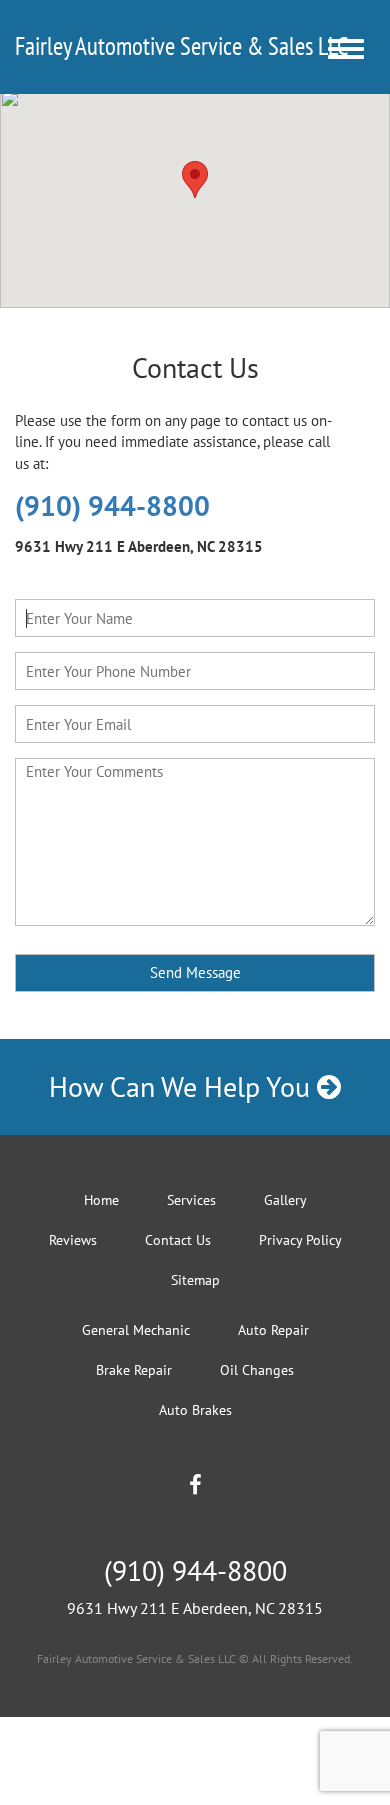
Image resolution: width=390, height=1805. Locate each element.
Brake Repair (134, 1370)
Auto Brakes (195, 1410)
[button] (195, 179)
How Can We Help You (183, 1086)
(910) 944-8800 (112, 505)
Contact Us (178, 1240)
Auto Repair (273, 1330)
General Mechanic (136, 1330)
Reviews (73, 1240)
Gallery (285, 1200)
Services (191, 1200)
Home (101, 1200)
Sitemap (195, 1280)
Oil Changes (257, 1370)
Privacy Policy (300, 1240)
